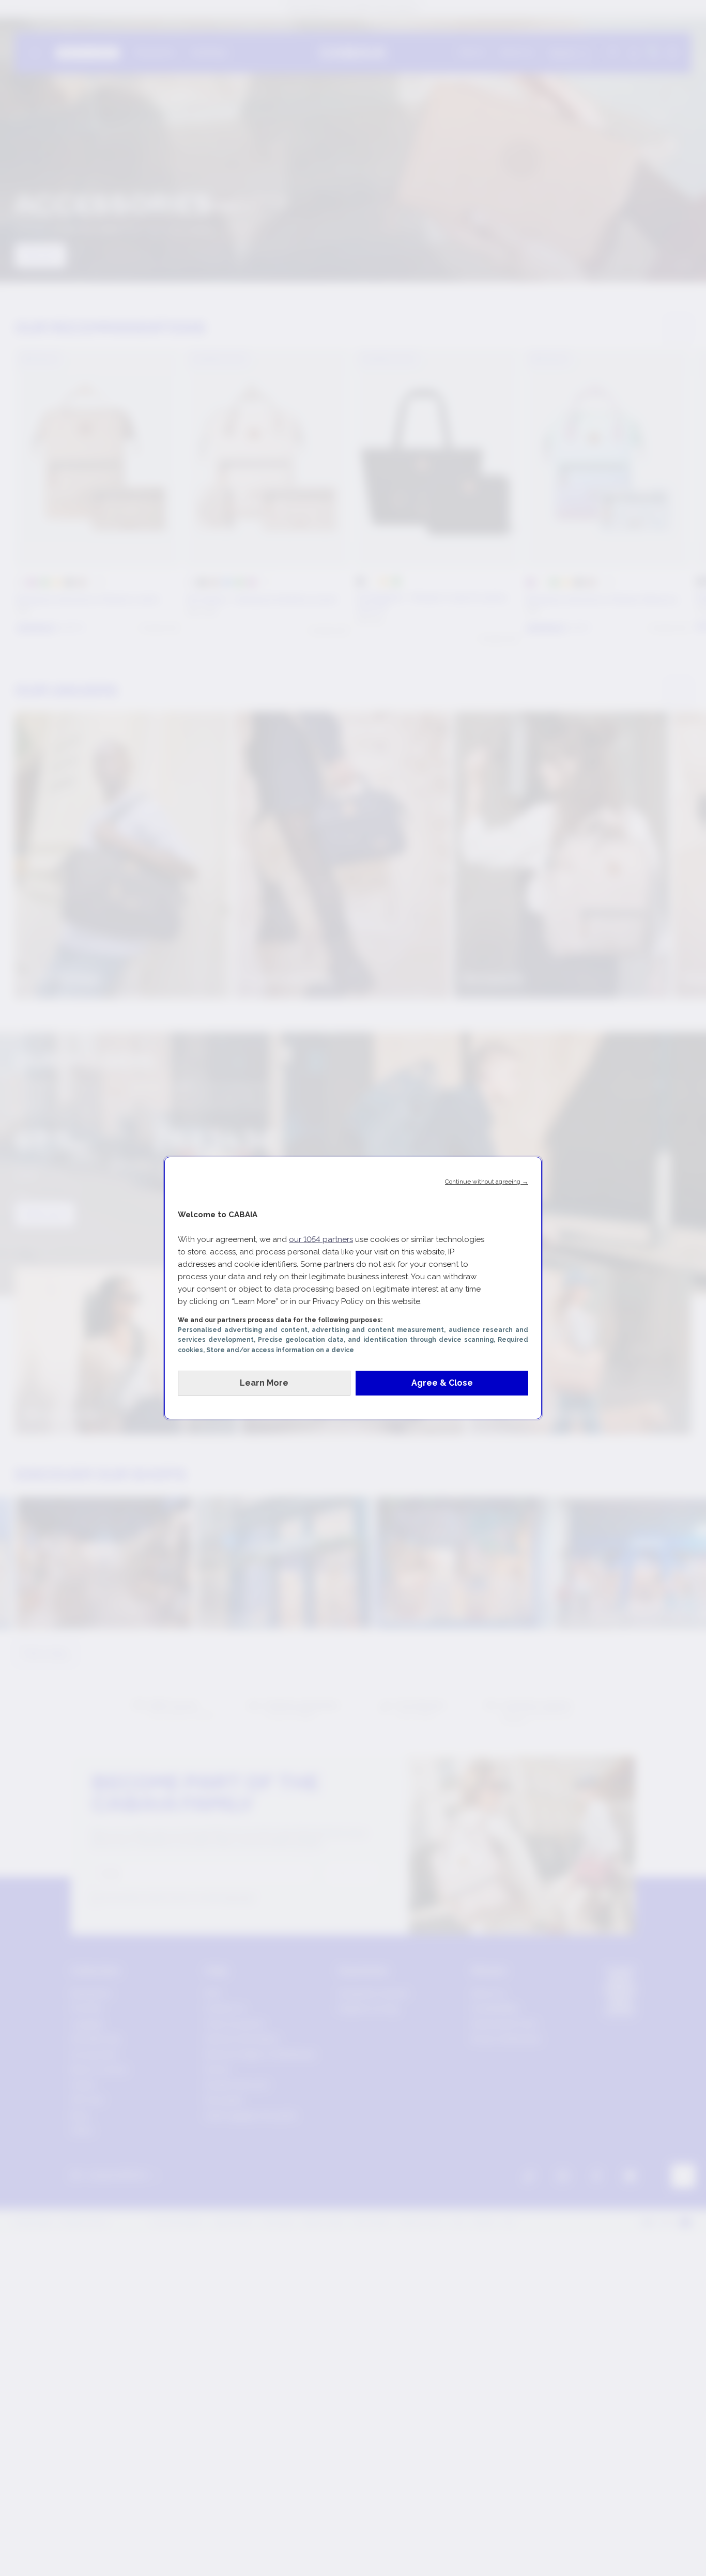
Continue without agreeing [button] (487, 1182)
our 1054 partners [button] (321, 1239)
